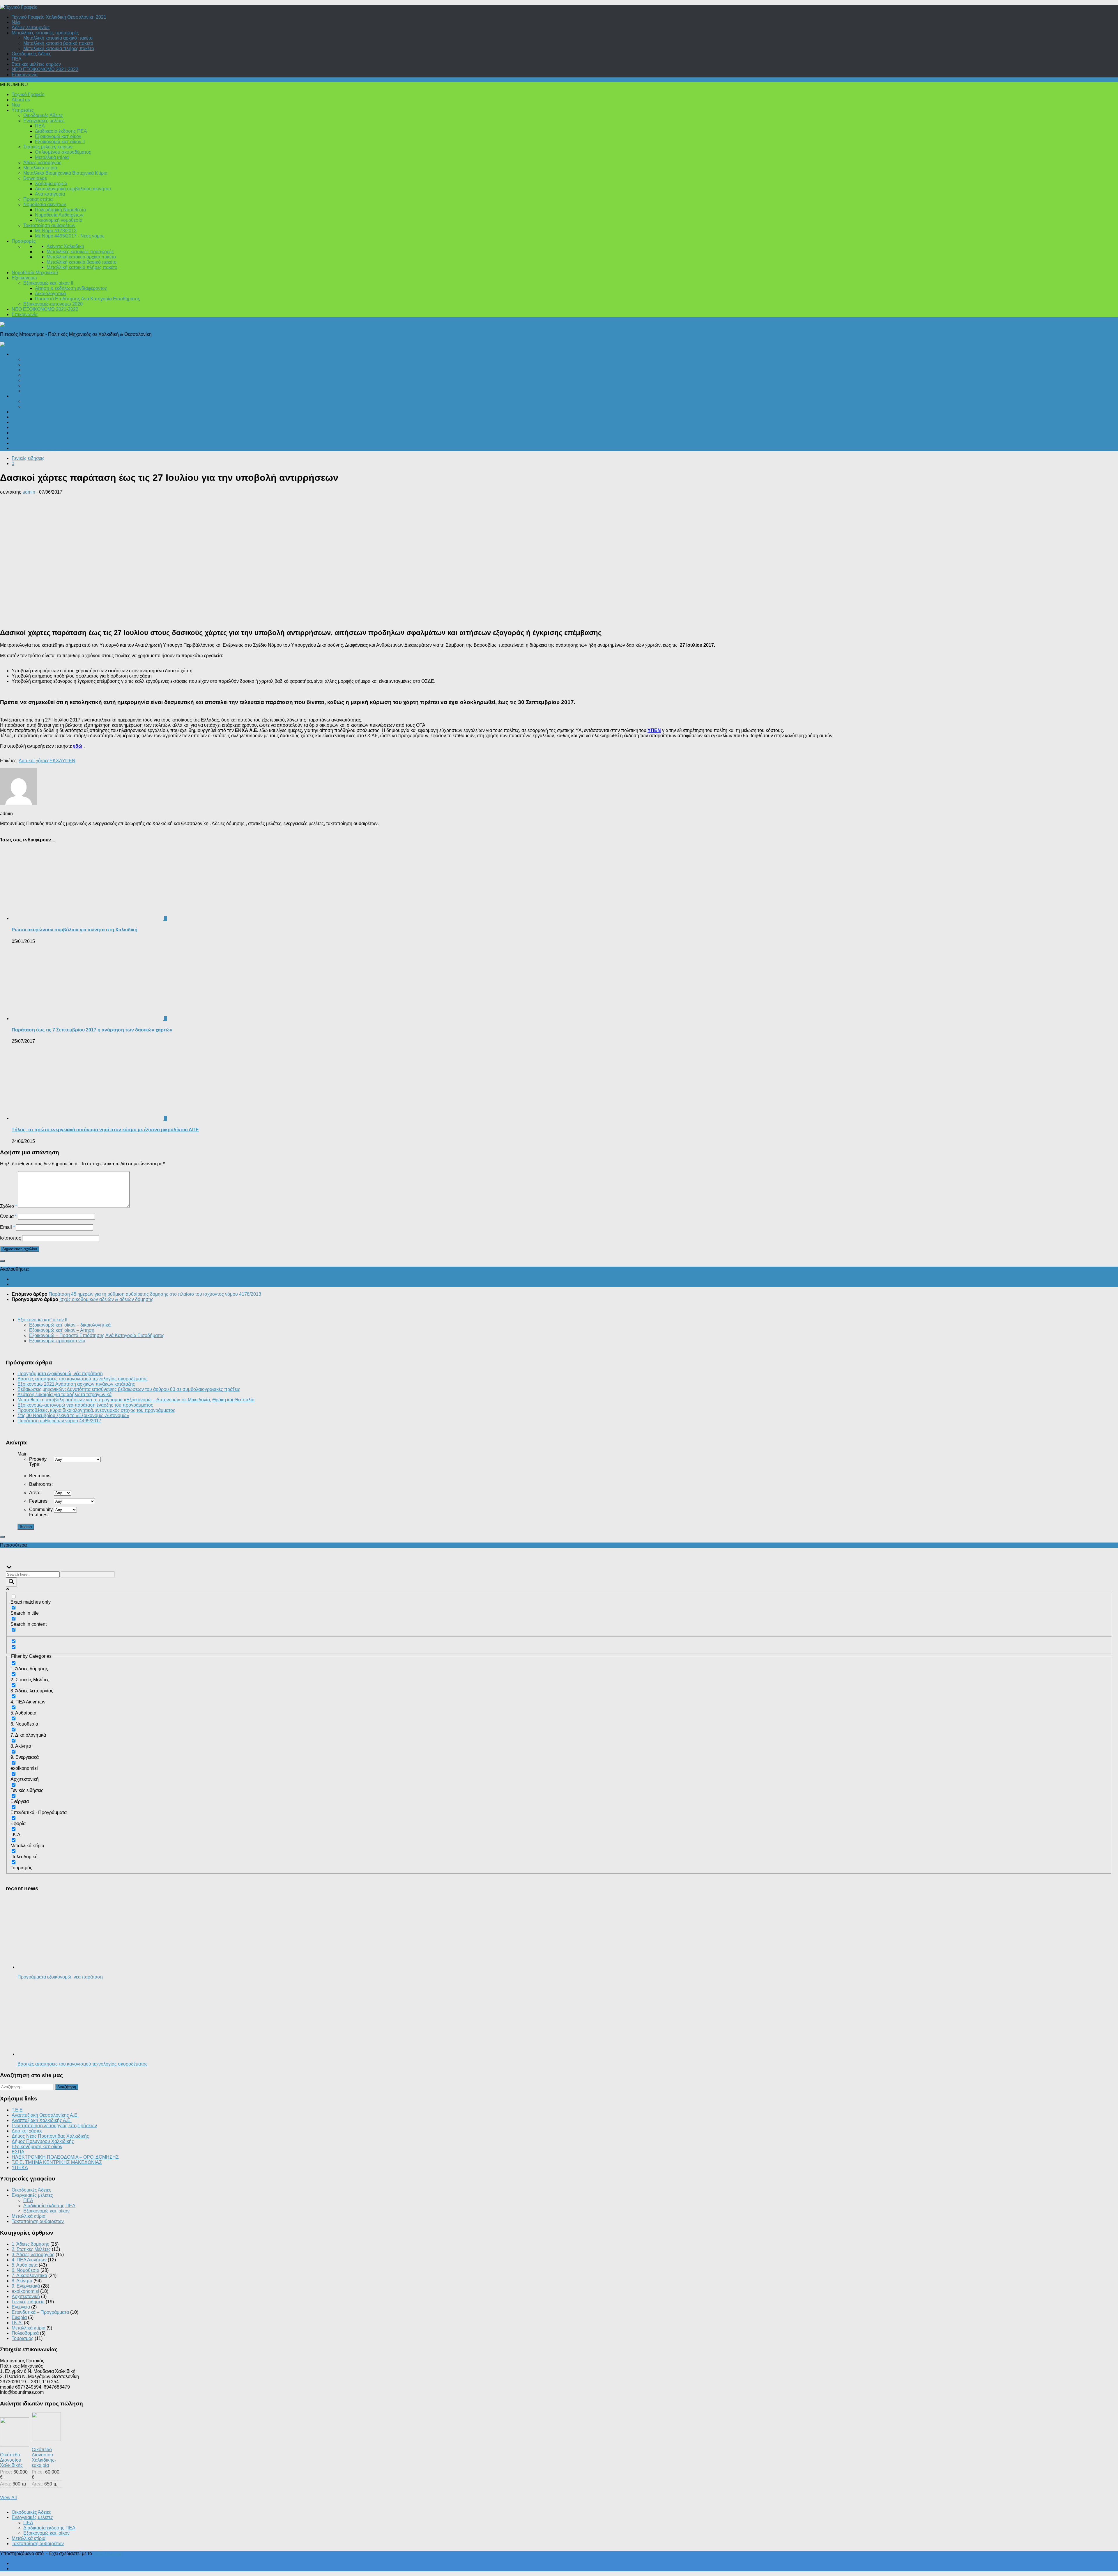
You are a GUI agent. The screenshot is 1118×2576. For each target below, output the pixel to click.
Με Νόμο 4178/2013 (56, 231)
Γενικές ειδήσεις (28, 433)
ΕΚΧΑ (56, 761)
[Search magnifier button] (11, 1582)
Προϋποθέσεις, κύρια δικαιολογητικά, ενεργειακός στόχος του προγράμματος (96, 1410)
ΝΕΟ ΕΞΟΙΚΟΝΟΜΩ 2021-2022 (45, 69)
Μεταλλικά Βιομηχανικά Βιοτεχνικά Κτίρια (65, 173)
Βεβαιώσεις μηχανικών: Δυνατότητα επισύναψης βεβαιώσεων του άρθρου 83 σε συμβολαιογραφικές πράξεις (129, 1389)
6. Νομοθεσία (25, 2270)
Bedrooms (40, 1476)
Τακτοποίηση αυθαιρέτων (49, 225)
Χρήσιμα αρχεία (51, 184)
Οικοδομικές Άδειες (31, 54)
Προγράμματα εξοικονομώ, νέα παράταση (60, 1374)
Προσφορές (24, 241)
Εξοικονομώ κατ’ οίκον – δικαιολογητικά (70, 1325)
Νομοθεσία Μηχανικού (35, 273)
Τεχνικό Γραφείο (28, 94)
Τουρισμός (23, 443)
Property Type (38, 1462)
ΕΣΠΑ (18, 2152)
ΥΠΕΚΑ (20, 2168)
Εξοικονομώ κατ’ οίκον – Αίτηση (62, 1330)
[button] (14, 85)
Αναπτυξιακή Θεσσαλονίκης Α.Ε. (45, 2115)
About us (21, 100)
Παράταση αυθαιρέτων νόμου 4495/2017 (59, 1421)
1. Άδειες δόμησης (30, 2244)
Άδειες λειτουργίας (31, 28)
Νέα (16, 22)
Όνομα (8, 1216)
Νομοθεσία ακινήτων (45, 204)
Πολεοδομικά (25, 354)
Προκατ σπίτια (38, 199)
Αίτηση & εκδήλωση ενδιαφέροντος (71, 288)
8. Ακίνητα (22, 2281)
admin (29, 492)
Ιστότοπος (10, 1238)
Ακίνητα (20, 427)
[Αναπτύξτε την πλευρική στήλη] (2, 1261)
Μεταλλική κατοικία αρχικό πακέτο (58, 38)
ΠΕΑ (17, 59)
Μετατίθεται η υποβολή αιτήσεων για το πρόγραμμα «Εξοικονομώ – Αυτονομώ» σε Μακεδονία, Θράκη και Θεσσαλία (136, 1400)
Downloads (35, 178)
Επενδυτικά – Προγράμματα (40, 448)
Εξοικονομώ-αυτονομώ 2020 (53, 304)
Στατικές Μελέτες (40, 391)
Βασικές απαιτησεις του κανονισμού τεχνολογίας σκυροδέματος (83, 1379)
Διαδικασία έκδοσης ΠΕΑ (61, 131)
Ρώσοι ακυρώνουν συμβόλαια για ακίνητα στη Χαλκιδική (75, 930)
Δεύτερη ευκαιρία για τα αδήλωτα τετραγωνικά (64, 1395)
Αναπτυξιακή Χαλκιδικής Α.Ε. (42, 2120)
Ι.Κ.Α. (29, 375)
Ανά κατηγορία (50, 194)
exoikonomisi (25, 2291)
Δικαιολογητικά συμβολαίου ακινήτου (73, 189)
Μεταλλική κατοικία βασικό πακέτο (58, 43)
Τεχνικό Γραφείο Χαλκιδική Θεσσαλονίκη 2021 (59, 17)
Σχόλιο (8, 1206)
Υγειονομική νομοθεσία (59, 220)
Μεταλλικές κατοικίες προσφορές (45, 33)
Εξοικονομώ (24, 278)
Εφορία (19, 438)
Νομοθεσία (35, 380)
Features (39, 1501)
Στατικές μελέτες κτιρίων (36, 64)
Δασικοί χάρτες (34, 761)
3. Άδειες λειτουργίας (33, 2255)
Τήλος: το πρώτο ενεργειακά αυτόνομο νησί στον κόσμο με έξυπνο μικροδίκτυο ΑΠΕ (105, 1130)
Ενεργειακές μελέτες (44, 121)
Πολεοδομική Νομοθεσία (60, 210)
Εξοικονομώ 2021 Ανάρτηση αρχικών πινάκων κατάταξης (76, 1384)
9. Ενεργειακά (26, 2286)
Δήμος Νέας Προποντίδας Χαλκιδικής (50, 2136)
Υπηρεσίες (23, 110)
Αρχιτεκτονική (37, 370)
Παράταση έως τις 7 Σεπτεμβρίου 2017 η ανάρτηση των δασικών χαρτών (92, 1030)
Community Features (41, 1512)
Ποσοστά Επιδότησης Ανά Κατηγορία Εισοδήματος (87, 299)
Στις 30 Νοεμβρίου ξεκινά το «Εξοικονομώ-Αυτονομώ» (73, 1415)
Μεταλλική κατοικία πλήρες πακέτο (59, 48)
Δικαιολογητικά (50, 294)
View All (8, 2498)
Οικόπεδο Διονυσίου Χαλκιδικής (11, 2460)
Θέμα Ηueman (108, 2553)
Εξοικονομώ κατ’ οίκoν (58, 136)
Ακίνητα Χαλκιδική (65, 246)
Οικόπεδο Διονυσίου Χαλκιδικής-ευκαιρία (44, 2457)
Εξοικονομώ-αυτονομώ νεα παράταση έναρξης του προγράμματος (85, 1405)
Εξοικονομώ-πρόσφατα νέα (57, 1341)
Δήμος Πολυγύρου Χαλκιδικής (43, 2141)
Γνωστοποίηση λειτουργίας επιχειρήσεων (54, 2126)
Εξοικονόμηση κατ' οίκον (37, 2147)
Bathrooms (41, 1484)
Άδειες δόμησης (40, 359)
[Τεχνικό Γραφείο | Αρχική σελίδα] (19, 7)
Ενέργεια (21, 396)
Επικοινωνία (25, 75)
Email (7, 1227)
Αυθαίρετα (22, 417)
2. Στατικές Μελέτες (31, 2249)
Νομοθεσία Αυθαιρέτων (59, 215)
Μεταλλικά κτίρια (52, 157)
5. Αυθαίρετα (25, 2265)
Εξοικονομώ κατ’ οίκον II (60, 142)
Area (35, 1493)
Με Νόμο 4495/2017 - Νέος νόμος (70, 236)
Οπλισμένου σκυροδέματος (63, 152)
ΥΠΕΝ (654, 730)
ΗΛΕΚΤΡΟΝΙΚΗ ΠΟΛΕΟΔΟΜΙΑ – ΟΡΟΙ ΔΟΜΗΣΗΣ (65, 2157)
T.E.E (17, 2110)
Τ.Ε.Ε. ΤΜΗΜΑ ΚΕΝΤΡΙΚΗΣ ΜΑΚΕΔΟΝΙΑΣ (57, 2162)
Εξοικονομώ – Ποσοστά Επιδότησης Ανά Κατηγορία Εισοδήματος (97, 1335)
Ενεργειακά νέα (39, 401)
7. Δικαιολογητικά (29, 2276)
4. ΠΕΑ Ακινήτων (29, 2260)
